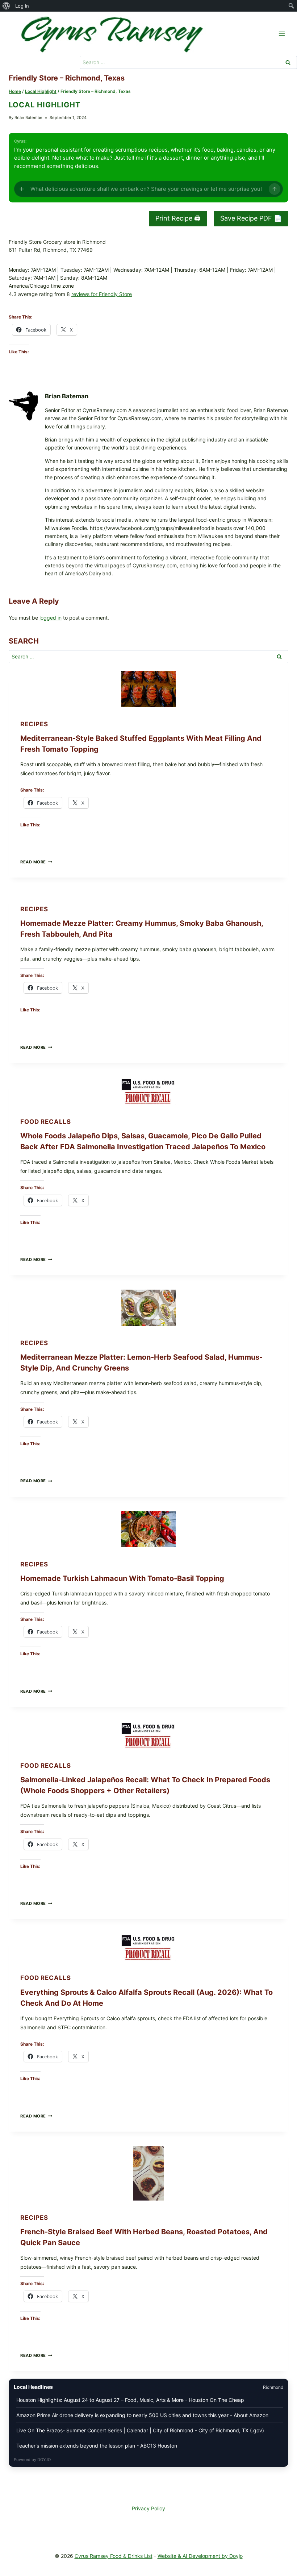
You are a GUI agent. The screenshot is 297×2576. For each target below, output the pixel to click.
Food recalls (46, 1122)
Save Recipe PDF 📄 (251, 218)
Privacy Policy (148, 2508)
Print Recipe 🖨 (178, 218)
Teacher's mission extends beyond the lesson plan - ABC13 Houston (97, 2446)
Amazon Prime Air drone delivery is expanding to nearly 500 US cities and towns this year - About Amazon (142, 2415)
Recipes (34, 724)
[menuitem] (6, 6)
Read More (36, 862)
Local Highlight (45, 105)
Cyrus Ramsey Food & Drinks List (114, 2556)
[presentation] (148, 689)
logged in (51, 618)
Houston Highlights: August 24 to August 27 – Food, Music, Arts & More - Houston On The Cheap (130, 2400)
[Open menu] (282, 34)
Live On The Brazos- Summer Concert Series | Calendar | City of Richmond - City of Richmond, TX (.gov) (140, 2430)
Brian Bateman (28, 118)
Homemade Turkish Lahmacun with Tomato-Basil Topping (122, 1578)
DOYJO (44, 2460)
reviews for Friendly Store (102, 294)
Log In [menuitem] (22, 6)
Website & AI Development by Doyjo (200, 2556)
